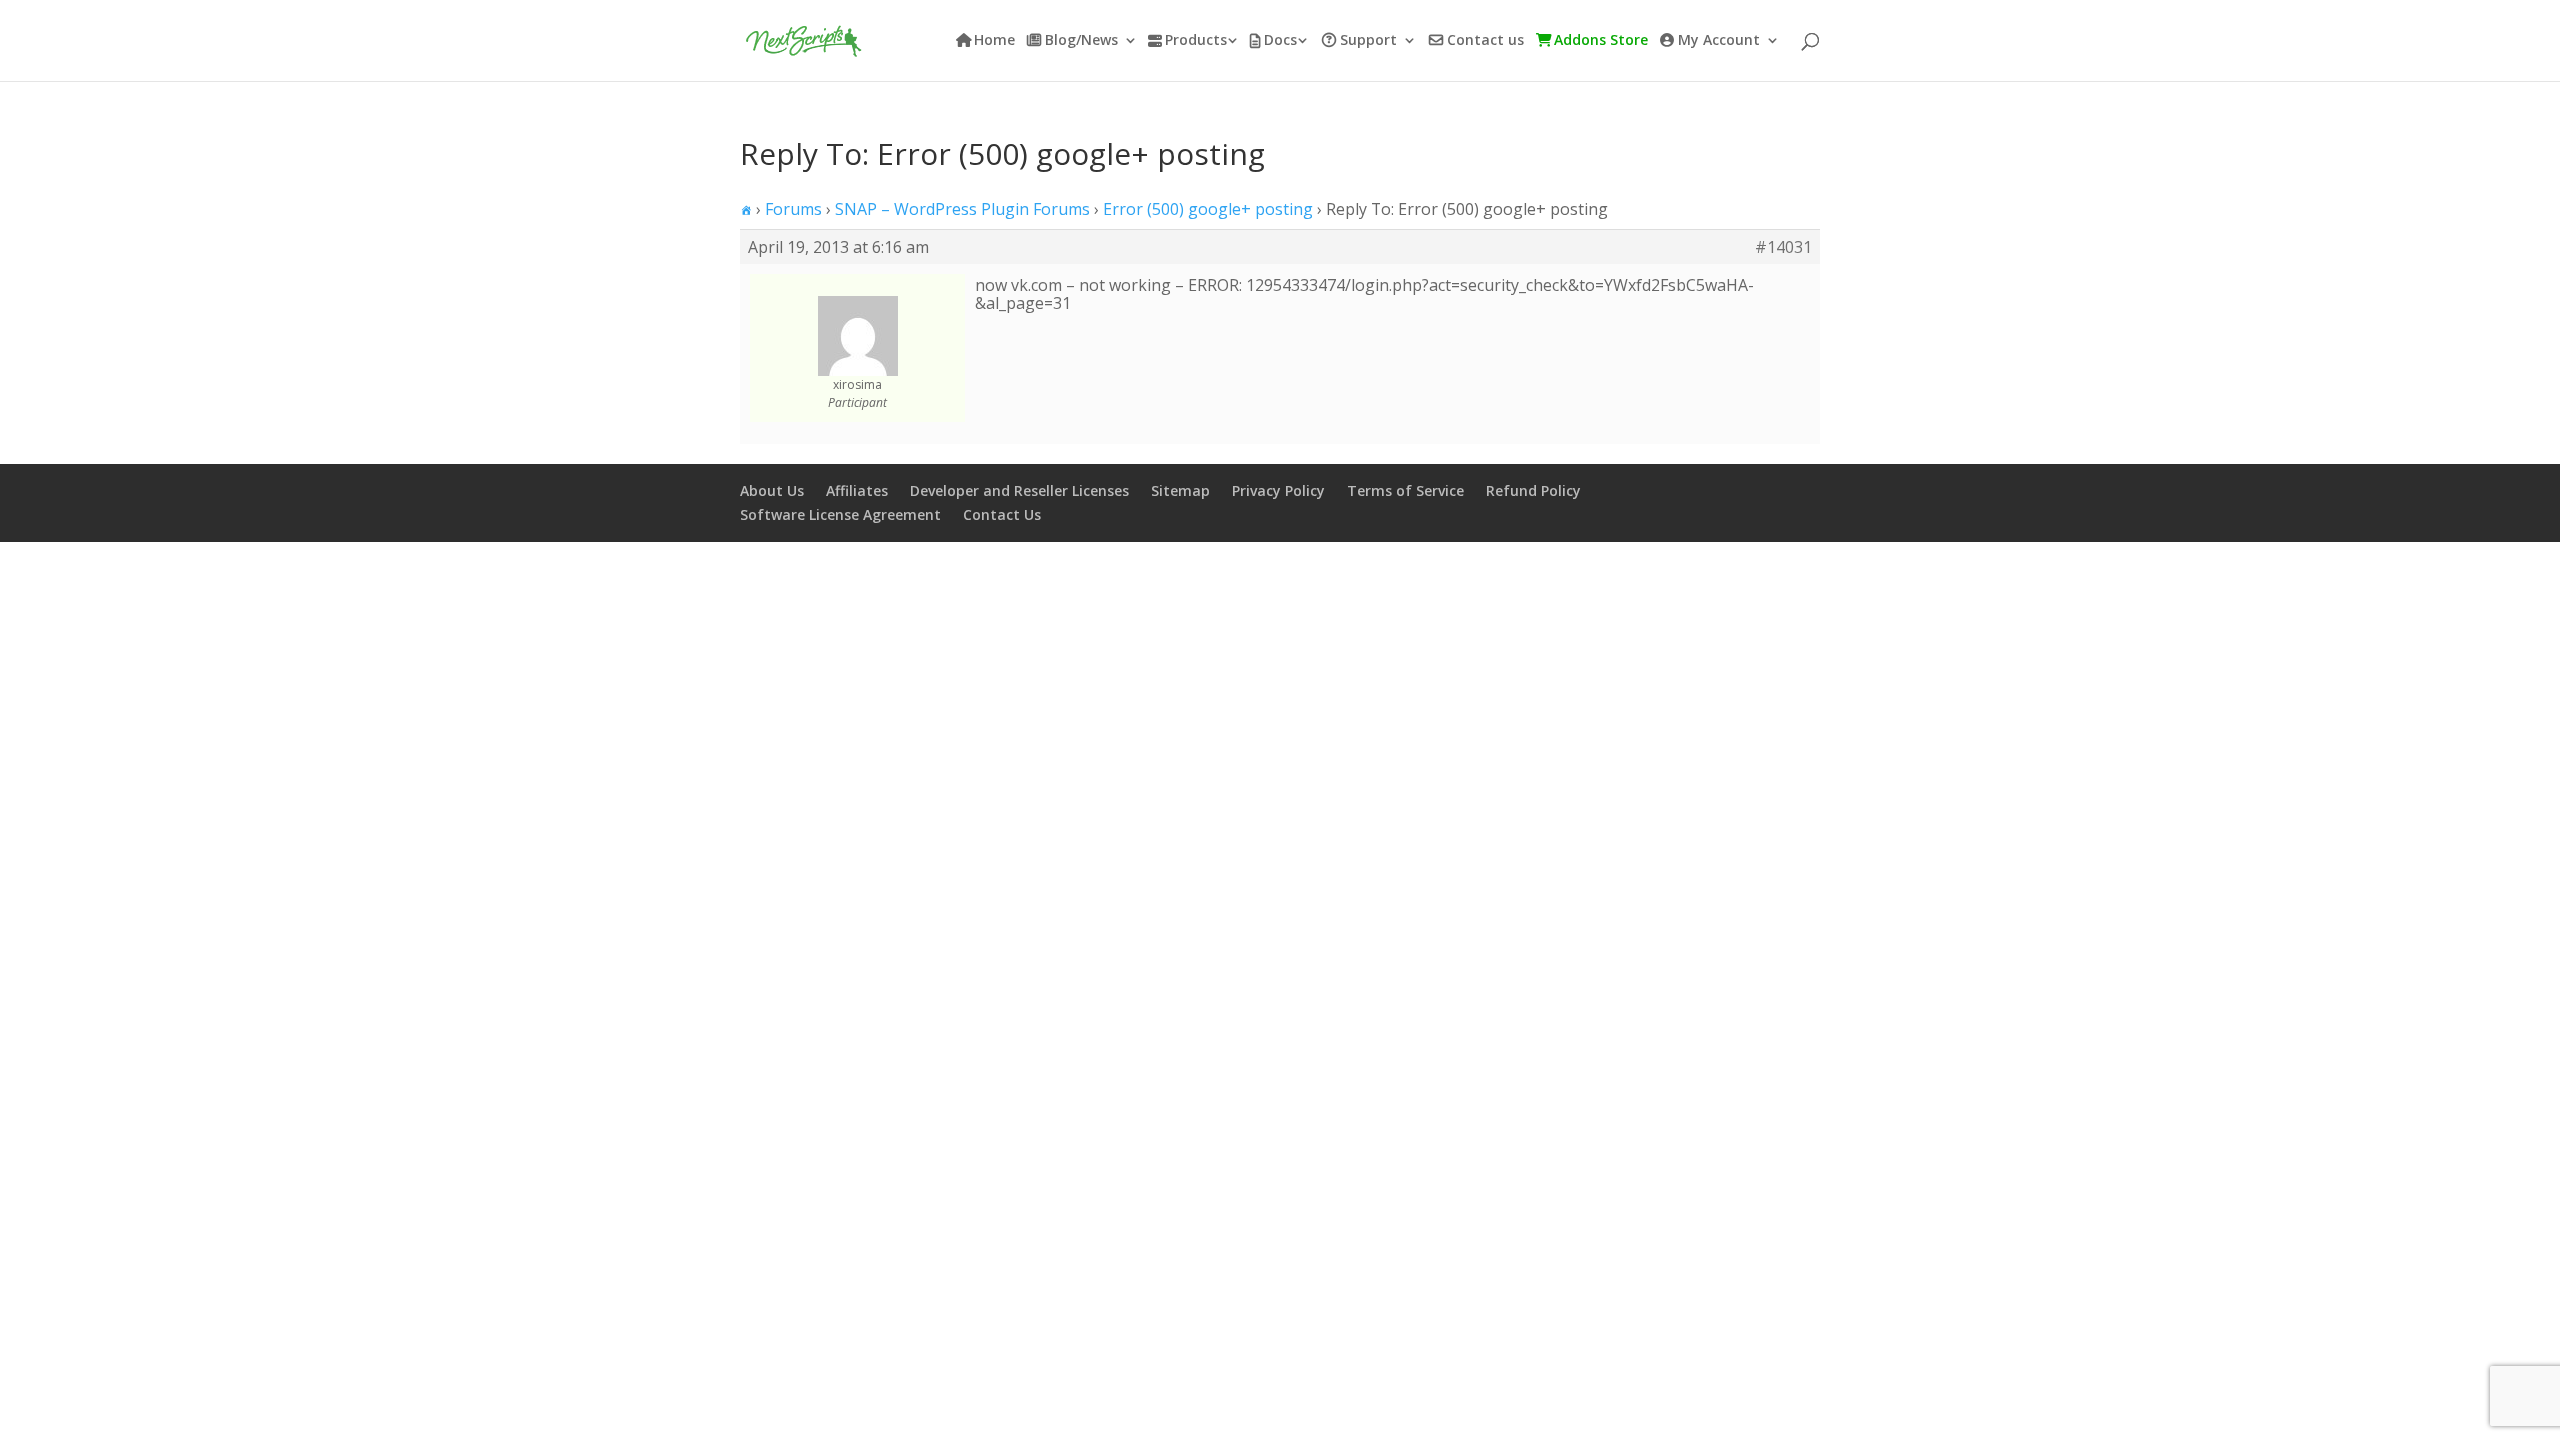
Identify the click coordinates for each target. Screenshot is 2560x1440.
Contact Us (1002, 514)
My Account (1719, 41)
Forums (793, 209)
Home (994, 41)
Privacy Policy (1278, 490)
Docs (1280, 41)
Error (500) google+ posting (1208, 209)
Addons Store (1601, 41)
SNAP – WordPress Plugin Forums (962, 209)
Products (1196, 41)
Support (1368, 41)
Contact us (1485, 41)
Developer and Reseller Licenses (1019, 490)
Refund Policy (1533, 490)
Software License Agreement (840, 514)
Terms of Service (1405, 490)
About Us (772, 490)
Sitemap (1180, 490)
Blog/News (1081, 41)
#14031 (1783, 247)
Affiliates (857, 490)
